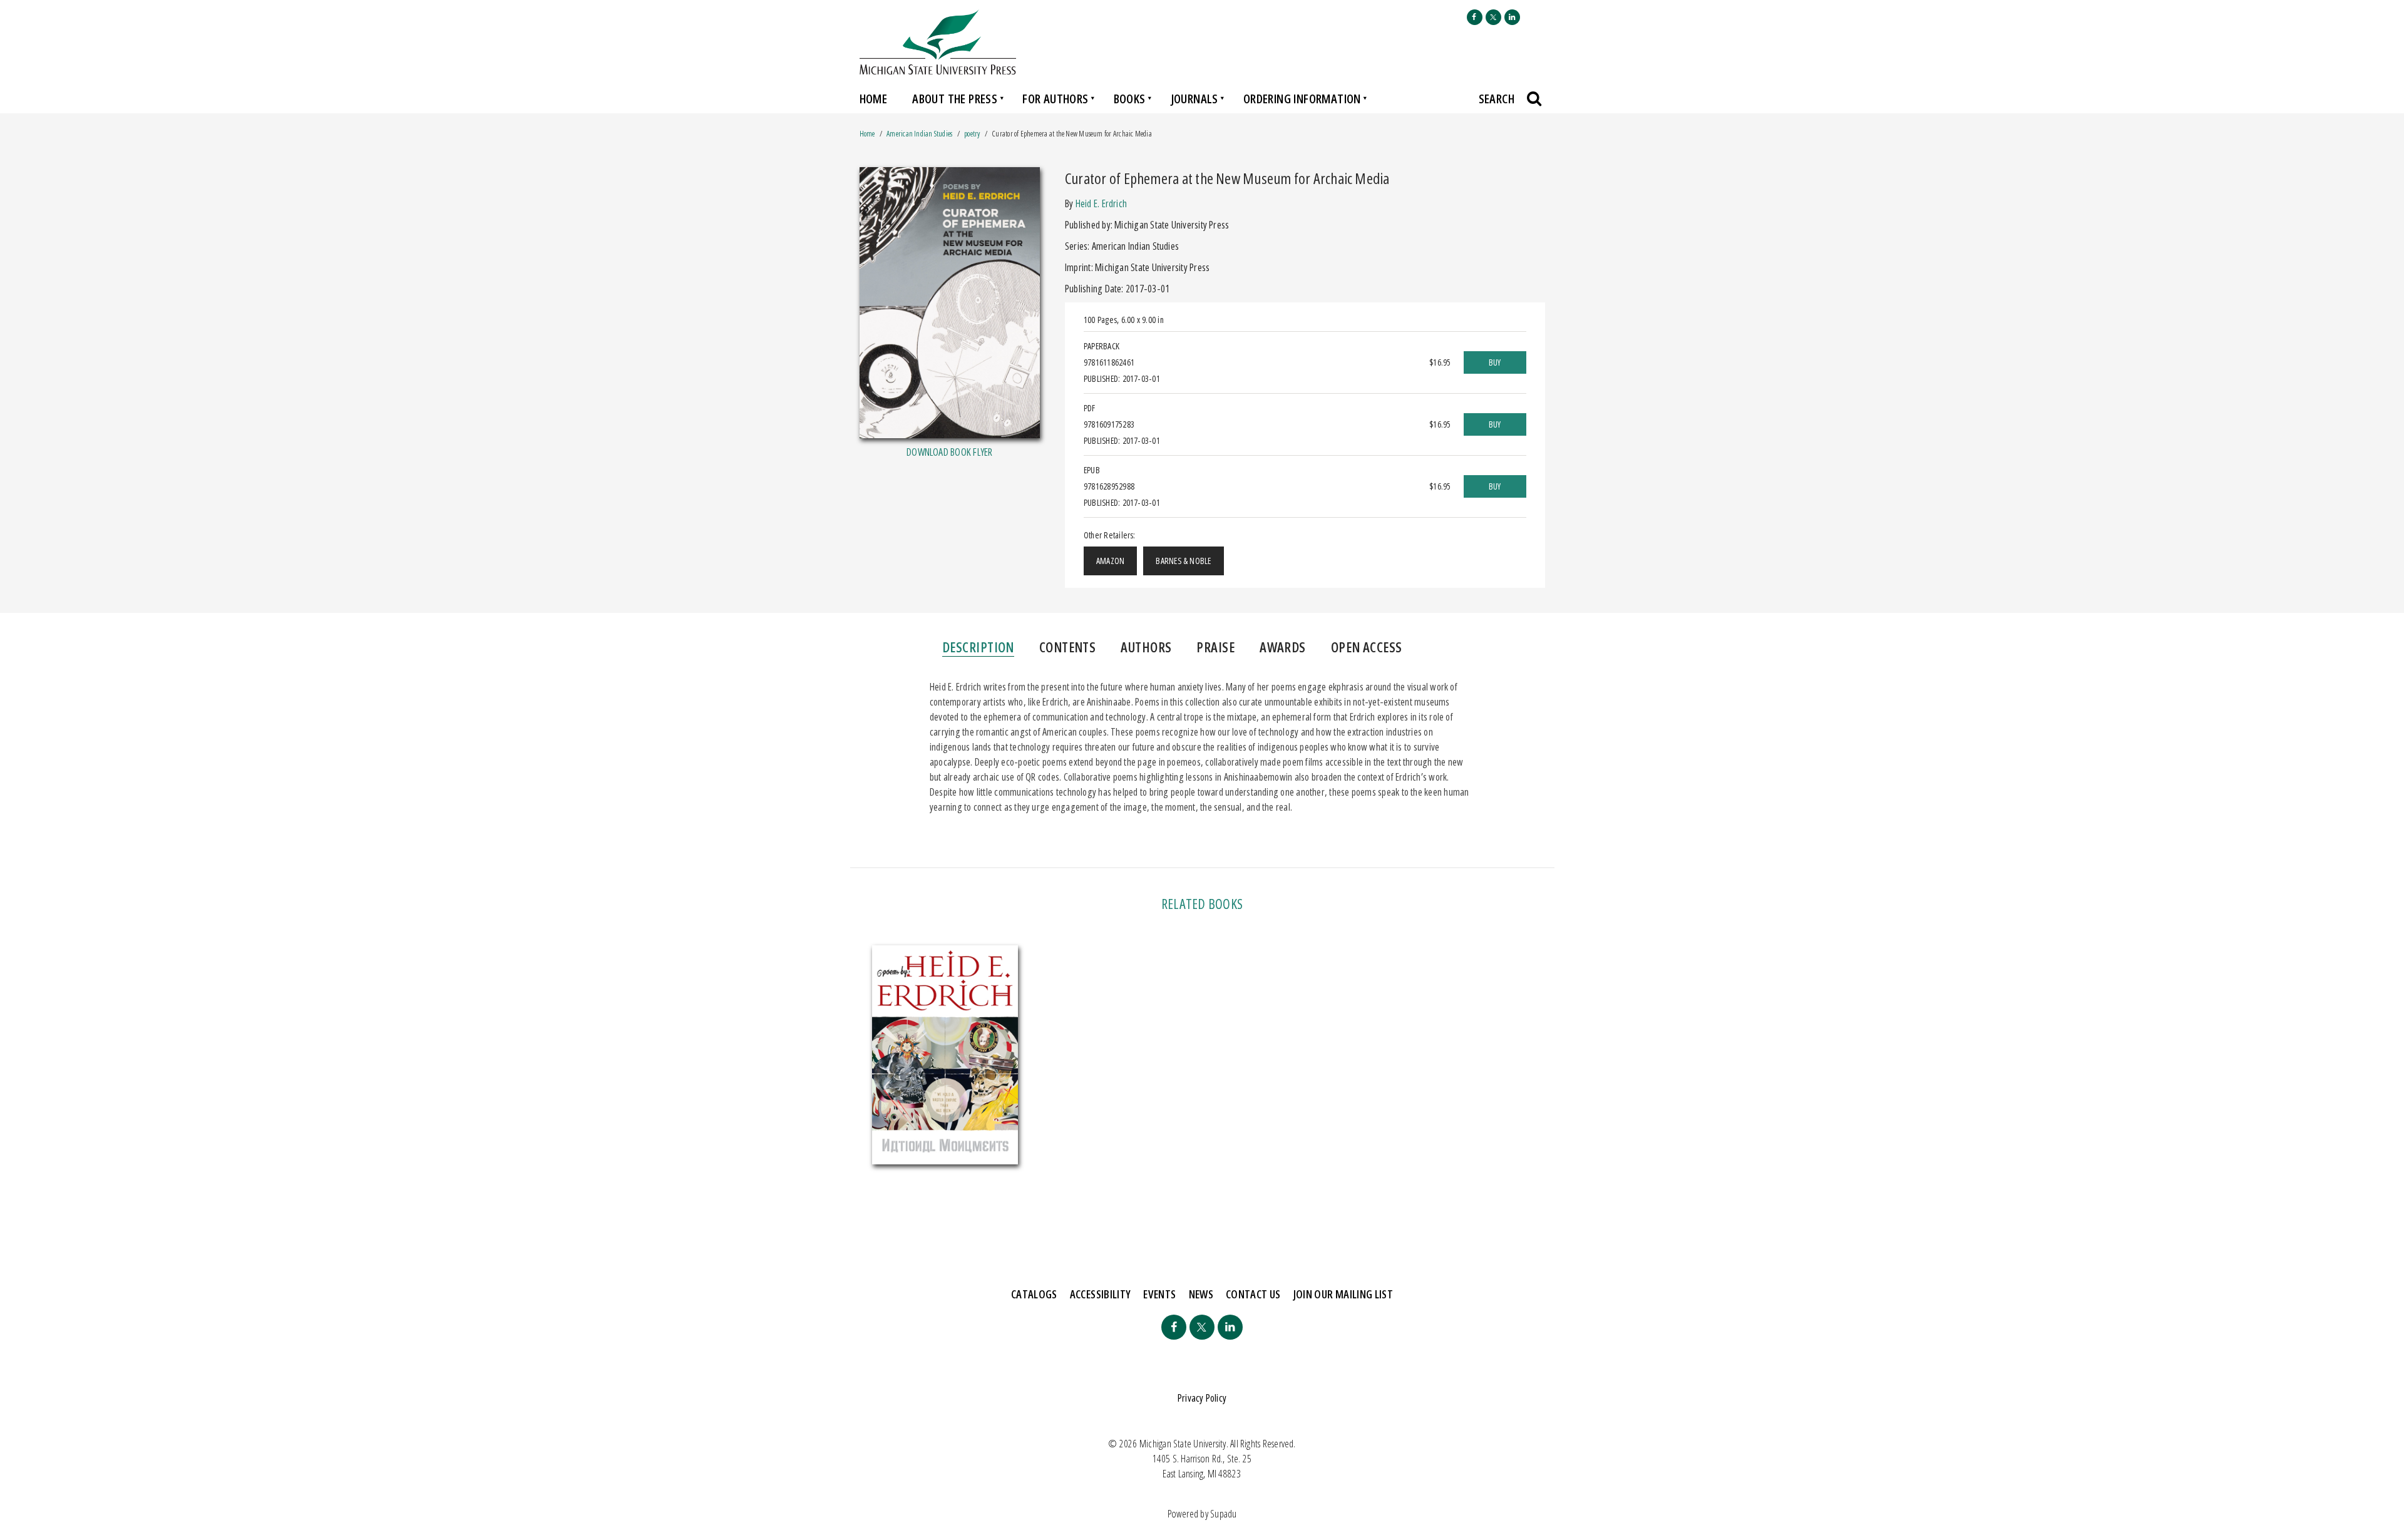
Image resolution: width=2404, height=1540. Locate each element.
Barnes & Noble (1183, 561)
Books (1130, 99)
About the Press (955, 99)
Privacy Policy (1202, 1398)
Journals (1194, 99)
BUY (1495, 362)
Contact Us (1253, 1294)
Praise (1215, 647)
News (1201, 1294)
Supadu (1223, 1514)
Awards (1283, 647)
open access (1367, 647)
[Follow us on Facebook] (1475, 17)
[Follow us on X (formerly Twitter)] (1493, 17)
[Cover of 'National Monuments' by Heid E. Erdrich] (945, 1055)
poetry (972, 134)
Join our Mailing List (1343, 1294)
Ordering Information (1302, 99)
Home (874, 99)
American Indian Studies (920, 134)
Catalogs (1034, 1294)
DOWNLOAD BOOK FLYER (949, 452)
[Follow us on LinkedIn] (1512, 17)
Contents (1068, 647)
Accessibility (1101, 1294)
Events (1159, 1294)
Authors (1146, 647)
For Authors (1055, 99)
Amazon (1110, 561)
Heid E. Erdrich (1101, 203)
